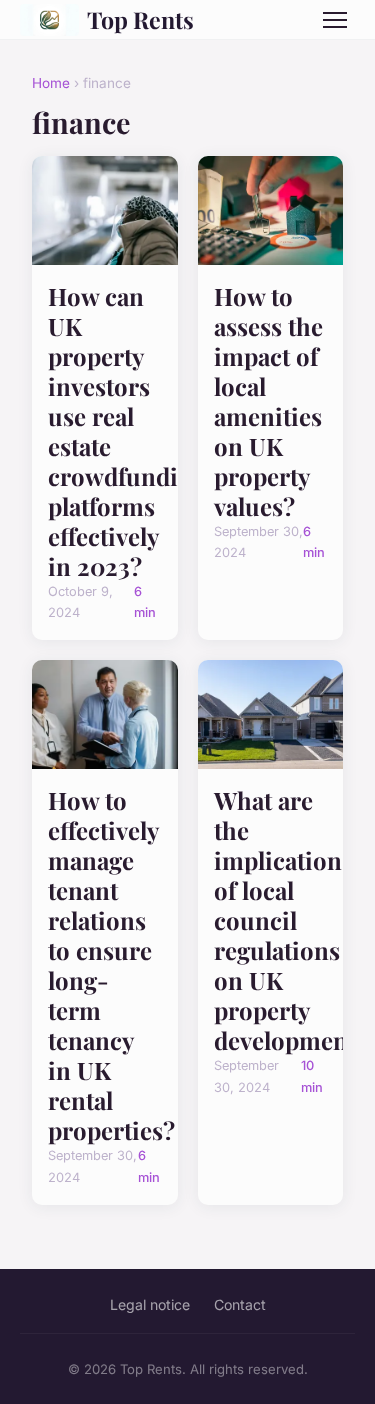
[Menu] (335, 20)
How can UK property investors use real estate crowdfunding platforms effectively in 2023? (127, 431)
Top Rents (140, 19)
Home (51, 83)
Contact (240, 1304)
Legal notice (150, 1304)
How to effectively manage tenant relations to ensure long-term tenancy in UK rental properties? (111, 965)
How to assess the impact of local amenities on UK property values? (268, 401)
